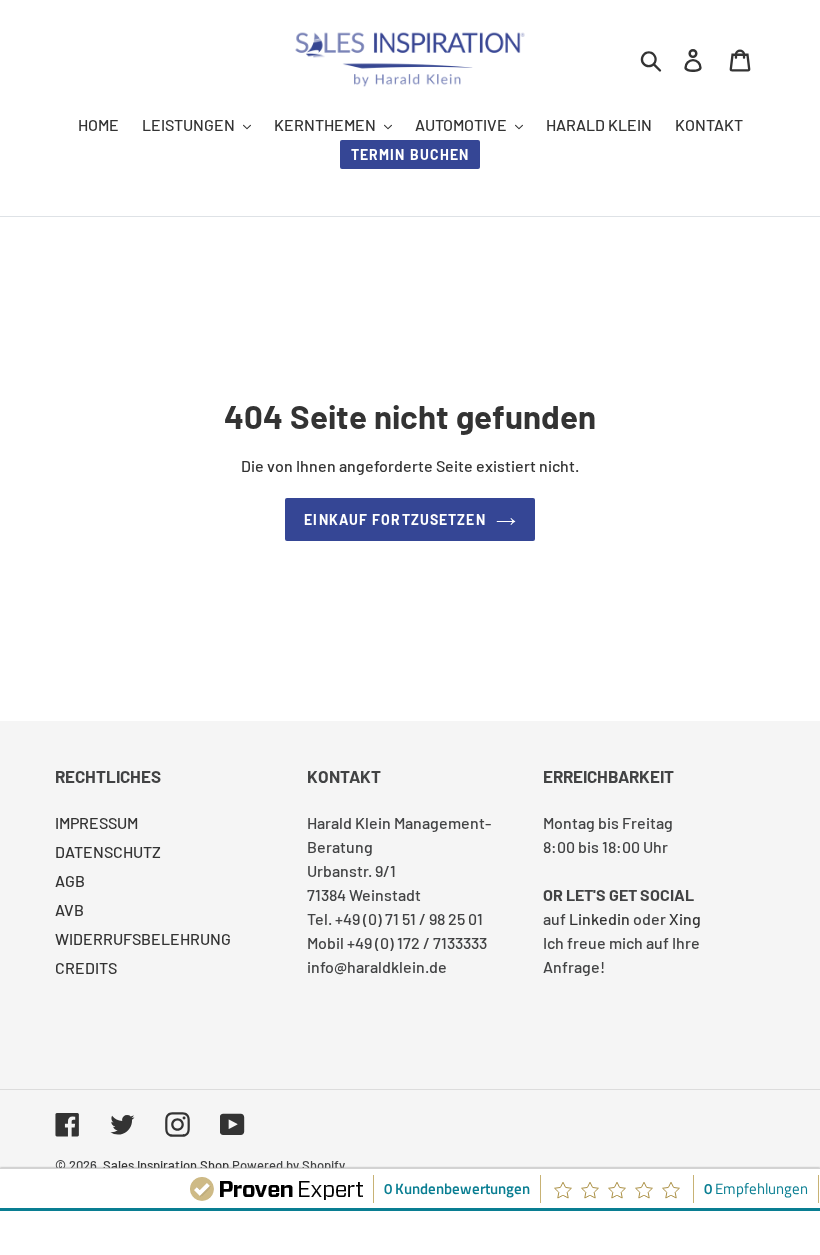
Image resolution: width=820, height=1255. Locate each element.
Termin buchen (410, 154)
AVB (69, 909)
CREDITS (86, 967)
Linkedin (599, 918)
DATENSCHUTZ (108, 851)
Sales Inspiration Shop (166, 1165)
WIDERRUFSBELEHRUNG (143, 938)
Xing (685, 918)
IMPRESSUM (96, 822)
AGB (70, 880)
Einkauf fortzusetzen (394, 519)
